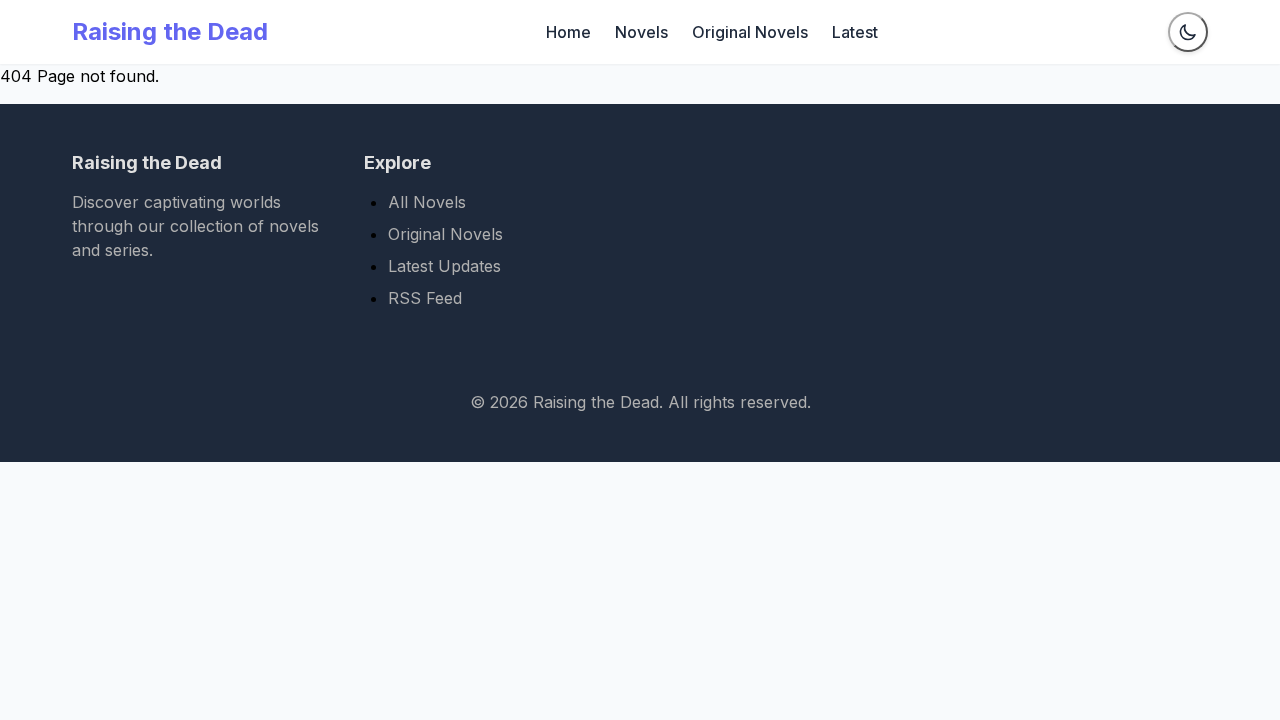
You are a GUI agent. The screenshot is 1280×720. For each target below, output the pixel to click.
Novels (641, 32)
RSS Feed (425, 298)
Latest (855, 32)
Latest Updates (444, 266)
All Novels (427, 202)
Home (568, 32)
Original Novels (750, 32)
